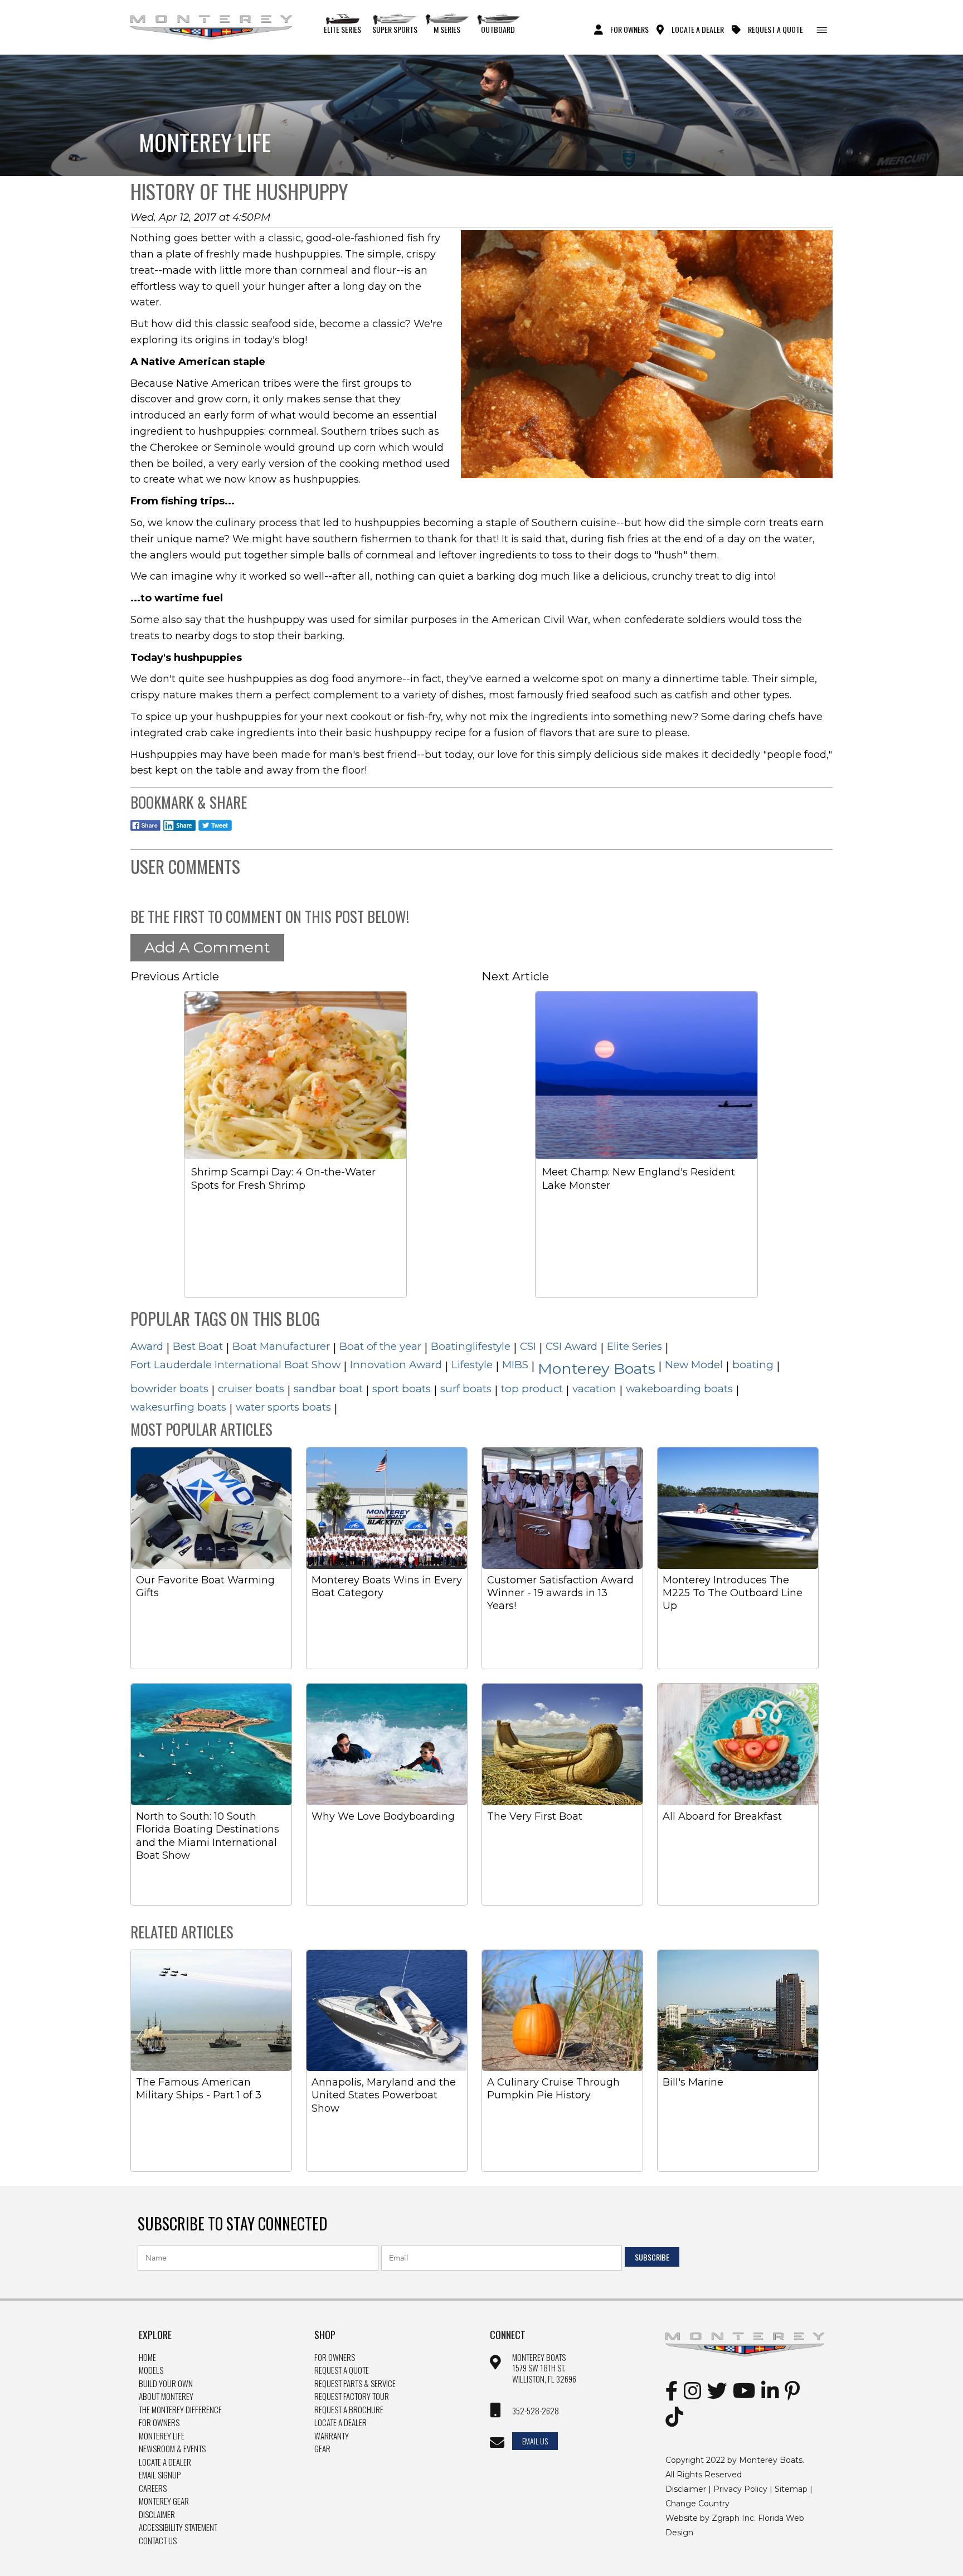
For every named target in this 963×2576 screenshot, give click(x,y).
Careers (153, 2488)
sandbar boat (328, 1389)
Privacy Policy (740, 2489)
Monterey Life (162, 2436)
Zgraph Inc (733, 2518)
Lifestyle (472, 1365)
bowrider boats (169, 1389)
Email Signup (160, 2475)
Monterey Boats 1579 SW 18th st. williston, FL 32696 (544, 2368)
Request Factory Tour (352, 2397)
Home (147, 2358)
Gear (322, 2449)
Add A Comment (207, 947)
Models (151, 2370)
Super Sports (395, 29)
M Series (447, 29)
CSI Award (572, 1346)
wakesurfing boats (178, 1407)
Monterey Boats (597, 1369)
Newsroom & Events (172, 2449)
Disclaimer (157, 2515)
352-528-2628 (536, 2411)
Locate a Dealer (165, 2462)
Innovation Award (396, 1365)
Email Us (535, 2441)
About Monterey (166, 2397)
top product (532, 1389)
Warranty (332, 2436)
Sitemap (791, 2489)
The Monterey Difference (180, 2410)
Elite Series (342, 29)
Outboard (498, 29)
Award (147, 1346)
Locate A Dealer (698, 29)
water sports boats (283, 1407)
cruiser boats (251, 1389)
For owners (335, 2358)
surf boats (466, 1389)
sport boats (402, 1389)
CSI (528, 1346)
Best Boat (198, 1346)
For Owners (629, 29)
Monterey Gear (164, 2501)
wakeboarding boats (679, 1389)
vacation (594, 1389)
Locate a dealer (341, 2423)
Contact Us (158, 2541)
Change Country (697, 2504)
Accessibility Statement (178, 2528)
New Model (694, 1365)
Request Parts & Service (355, 2384)
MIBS (515, 1365)
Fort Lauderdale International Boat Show (235, 1365)
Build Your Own (166, 2384)
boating (753, 1365)
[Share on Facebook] (145, 832)
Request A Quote (775, 29)
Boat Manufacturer (281, 1346)
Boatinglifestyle (471, 1346)
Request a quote (342, 2370)
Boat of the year (380, 1346)
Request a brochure (349, 2410)
